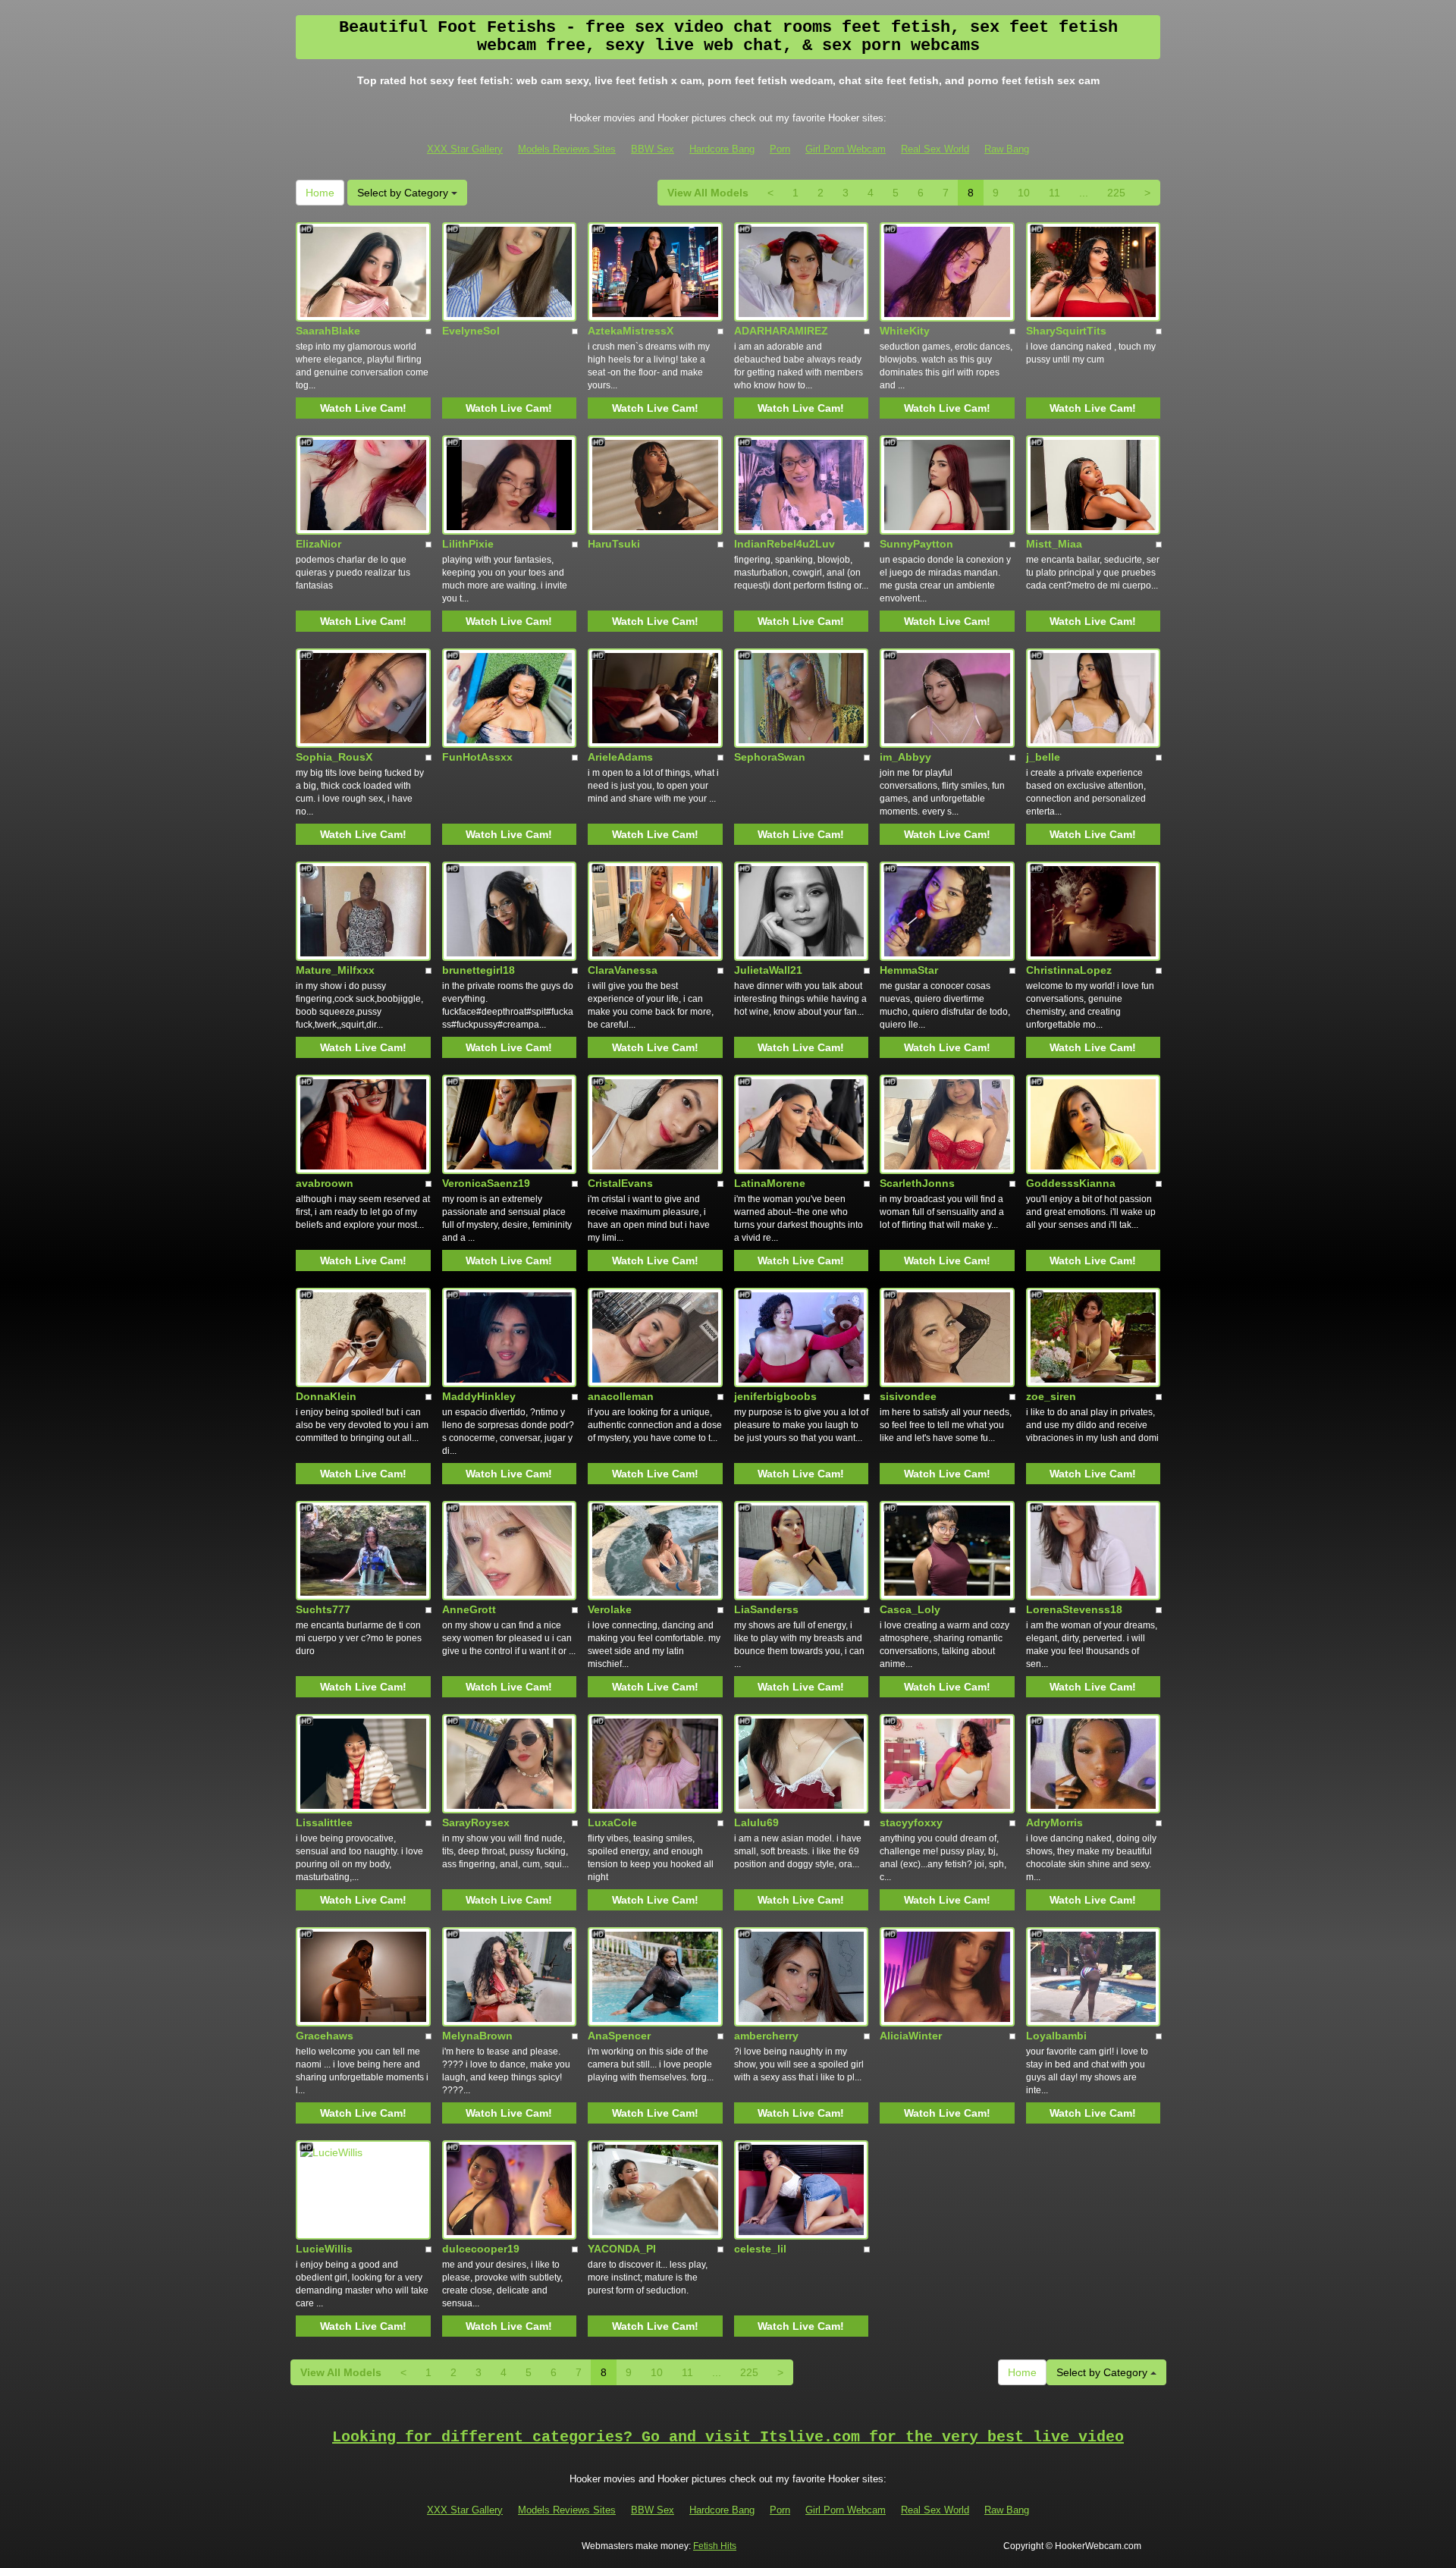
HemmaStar (909, 970)
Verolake (610, 1609)
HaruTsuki (614, 544)
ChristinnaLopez (1069, 970)
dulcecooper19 (481, 2249)
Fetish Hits (715, 2546)
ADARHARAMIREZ (781, 331)
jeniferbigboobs (775, 1396)
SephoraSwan (770, 757)
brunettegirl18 (479, 970)
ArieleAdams (620, 757)
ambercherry (766, 2036)
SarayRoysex (476, 1822)
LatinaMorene (770, 1183)
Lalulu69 (756, 1822)
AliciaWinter (911, 2036)
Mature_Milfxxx (335, 970)
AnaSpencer (619, 2036)
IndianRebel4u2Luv (784, 544)
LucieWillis (324, 2249)
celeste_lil (760, 2249)
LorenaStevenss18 (1074, 1609)
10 (1024, 193)
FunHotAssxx (477, 757)
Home (320, 193)
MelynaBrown (477, 2036)
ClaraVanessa (623, 970)
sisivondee (908, 1396)
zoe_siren (1051, 1396)
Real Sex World (935, 149)
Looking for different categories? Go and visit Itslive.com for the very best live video (728, 2437)
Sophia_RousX (334, 757)
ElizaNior (318, 544)
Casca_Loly (910, 1609)
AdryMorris (1054, 1822)
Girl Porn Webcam (846, 149)
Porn (780, 149)
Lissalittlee (324, 1822)
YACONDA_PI (622, 2249)
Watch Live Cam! (363, 408)
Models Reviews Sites (567, 149)
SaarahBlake (328, 331)
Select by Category (404, 193)
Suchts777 (323, 1609)
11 (1054, 193)
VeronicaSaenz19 (486, 1183)
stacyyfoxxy (911, 1822)
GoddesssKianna (1071, 1183)
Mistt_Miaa (1054, 544)
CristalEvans (620, 1183)
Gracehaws (325, 2036)
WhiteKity (905, 331)
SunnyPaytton (916, 544)
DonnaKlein (326, 1396)
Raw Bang (1007, 149)
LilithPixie (468, 544)
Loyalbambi (1056, 2036)
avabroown (325, 1183)
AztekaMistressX (631, 331)
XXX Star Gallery (465, 149)
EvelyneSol (471, 331)
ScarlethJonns (917, 1183)
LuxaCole (612, 1822)
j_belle (1043, 757)
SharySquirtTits (1066, 331)
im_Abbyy (905, 757)
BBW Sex (653, 149)
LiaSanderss (766, 1609)
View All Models (708, 193)
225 (1116, 193)
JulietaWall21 (768, 970)
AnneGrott (469, 1609)
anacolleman (621, 1396)
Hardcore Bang (722, 149)
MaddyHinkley (479, 1396)
